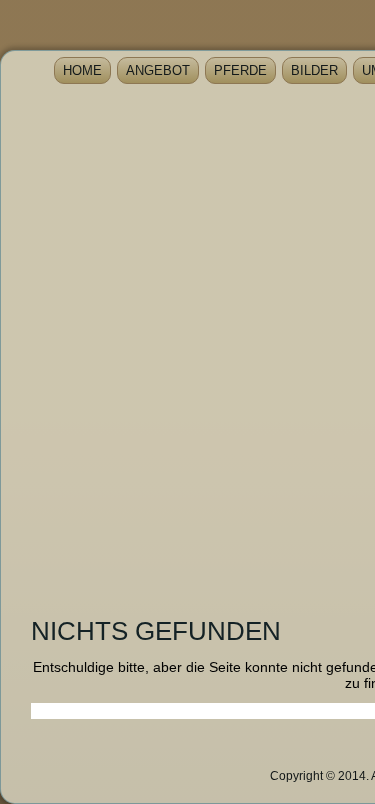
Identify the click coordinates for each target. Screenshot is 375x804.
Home (82, 70)
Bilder (314, 70)
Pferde (240, 70)
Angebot (158, 70)
